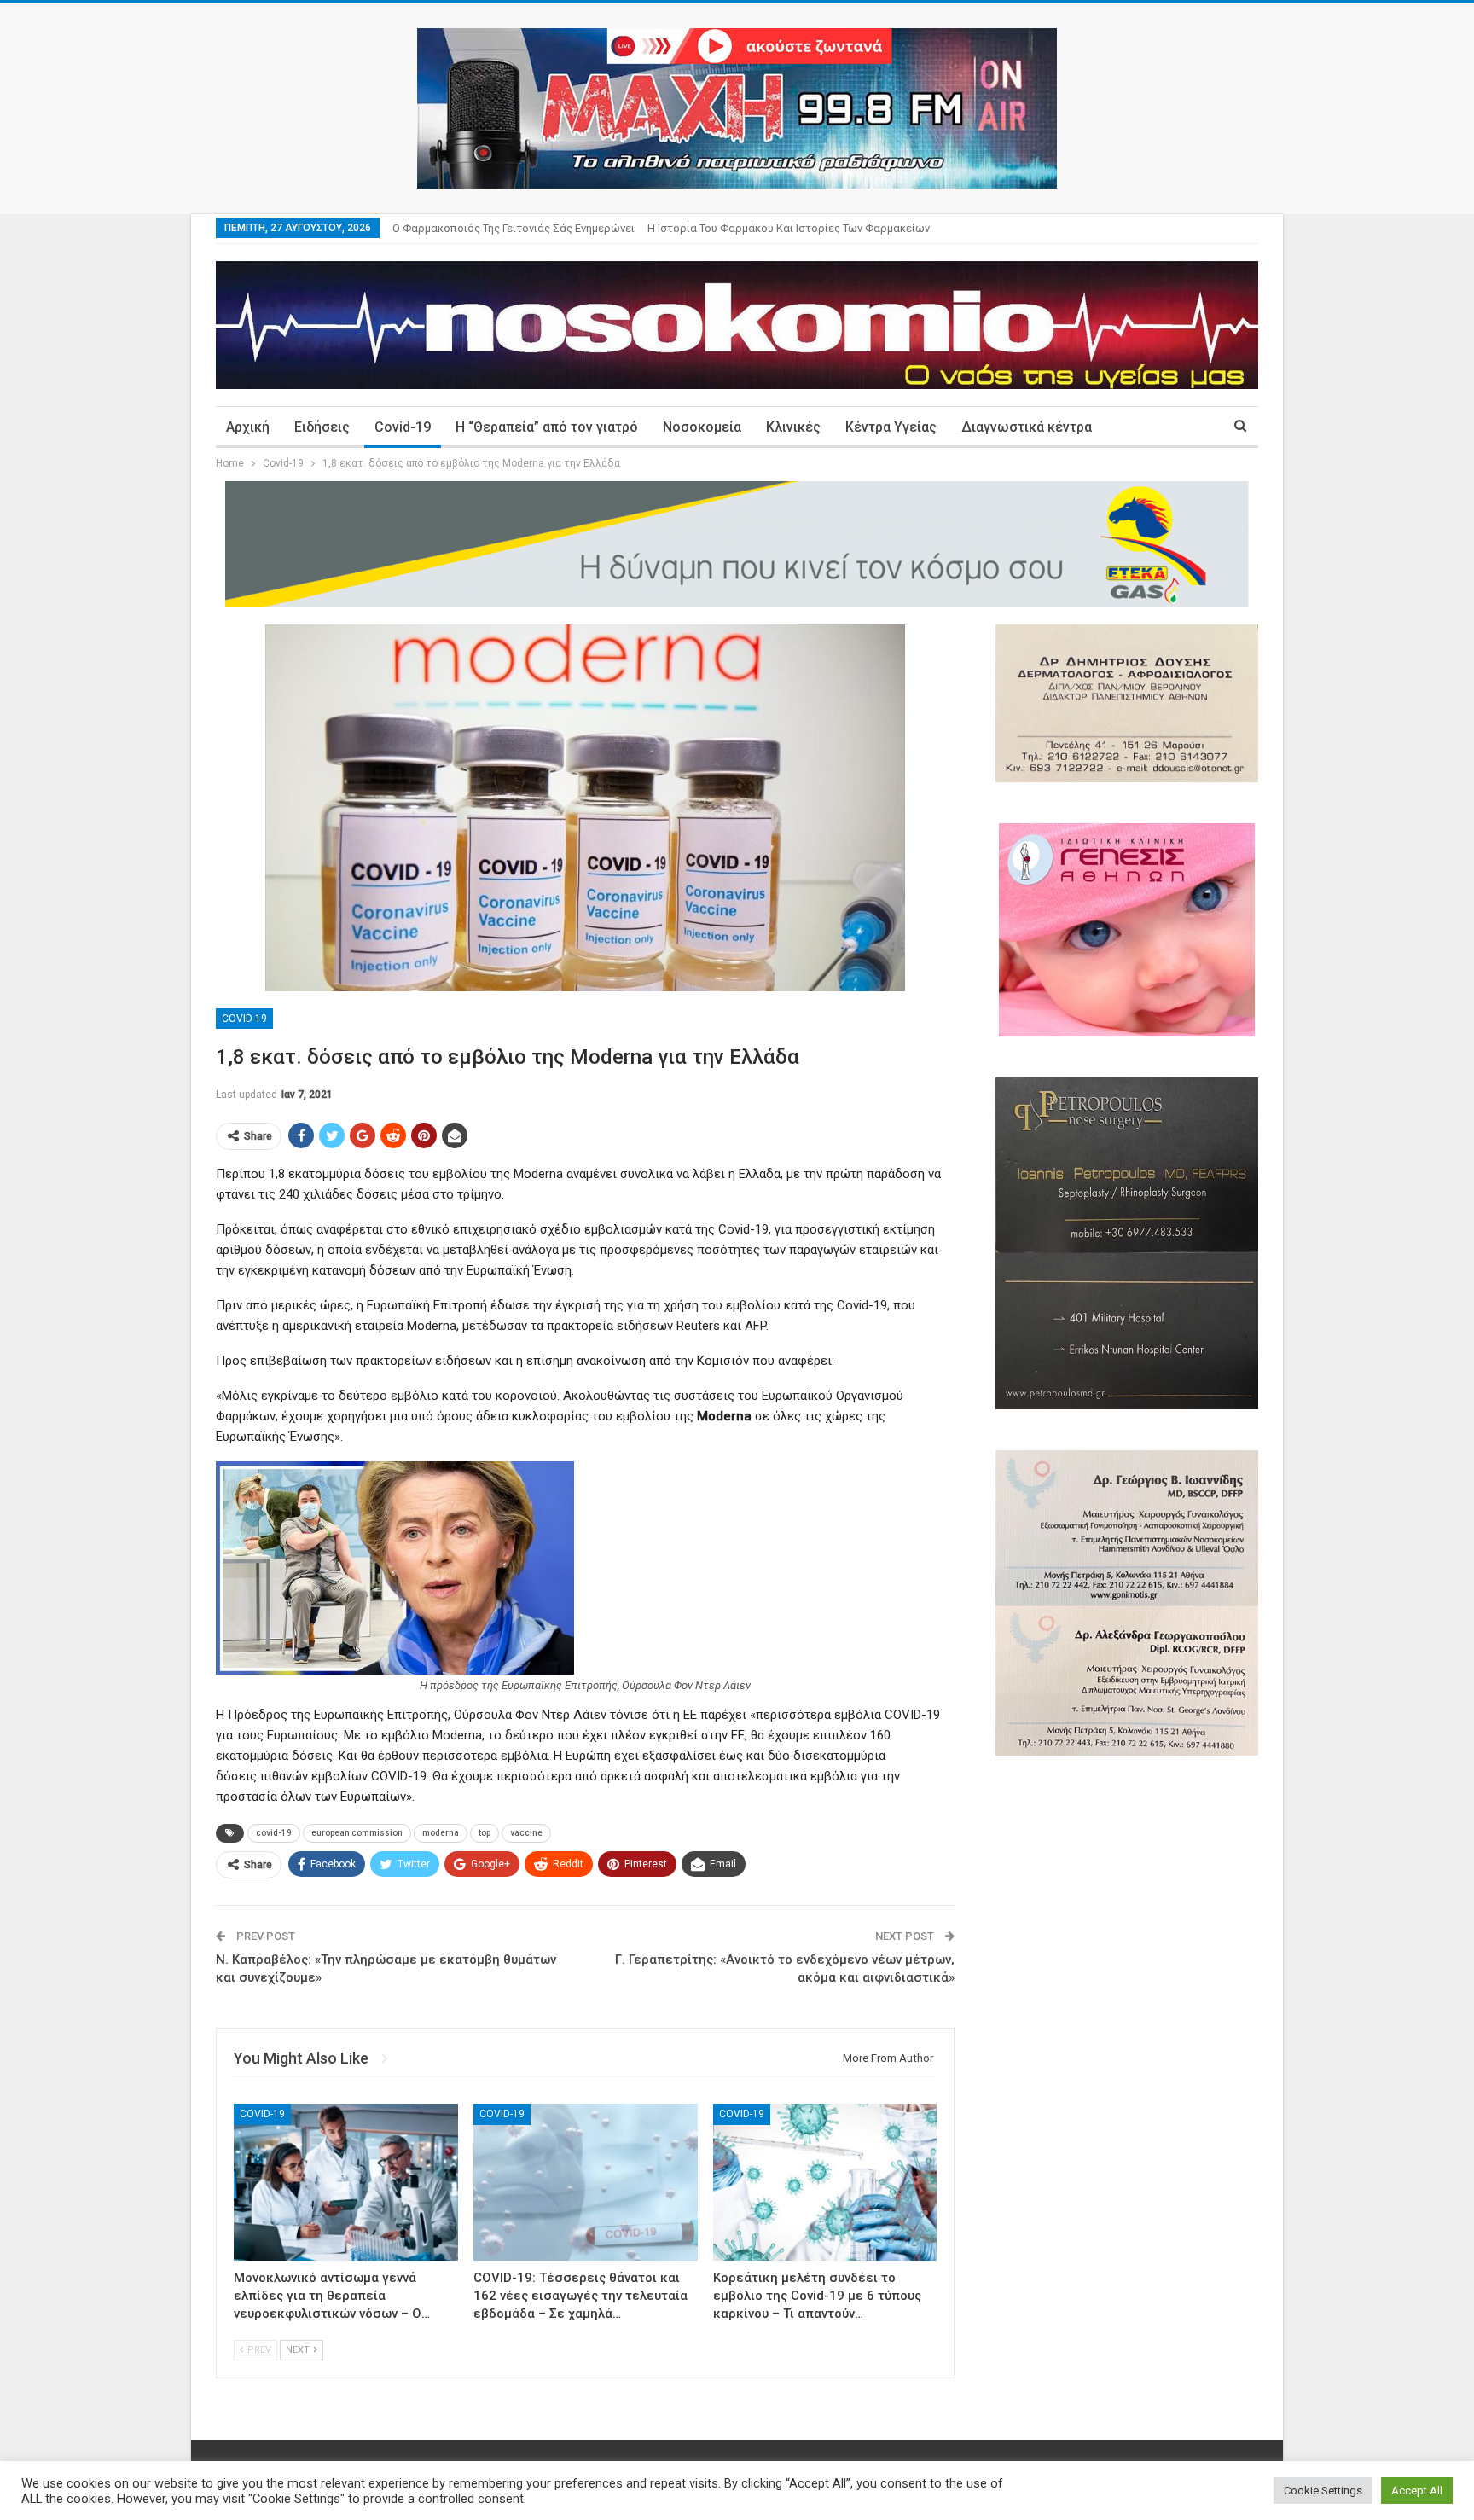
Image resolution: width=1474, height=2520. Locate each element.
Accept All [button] (1417, 2491)
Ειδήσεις (322, 427)
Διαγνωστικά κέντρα (1027, 427)
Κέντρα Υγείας (891, 427)
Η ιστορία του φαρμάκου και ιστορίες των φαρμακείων (789, 228)
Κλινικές (793, 427)
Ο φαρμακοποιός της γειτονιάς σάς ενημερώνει (514, 228)
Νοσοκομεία (702, 427)
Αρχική (248, 427)
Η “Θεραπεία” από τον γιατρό (547, 427)
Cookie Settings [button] (1323, 2491)
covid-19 (274, 1833)
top (485, 1833)
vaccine (526, 1833)
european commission (357, 1833)
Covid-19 (403, 427)
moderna (441, 1833)
